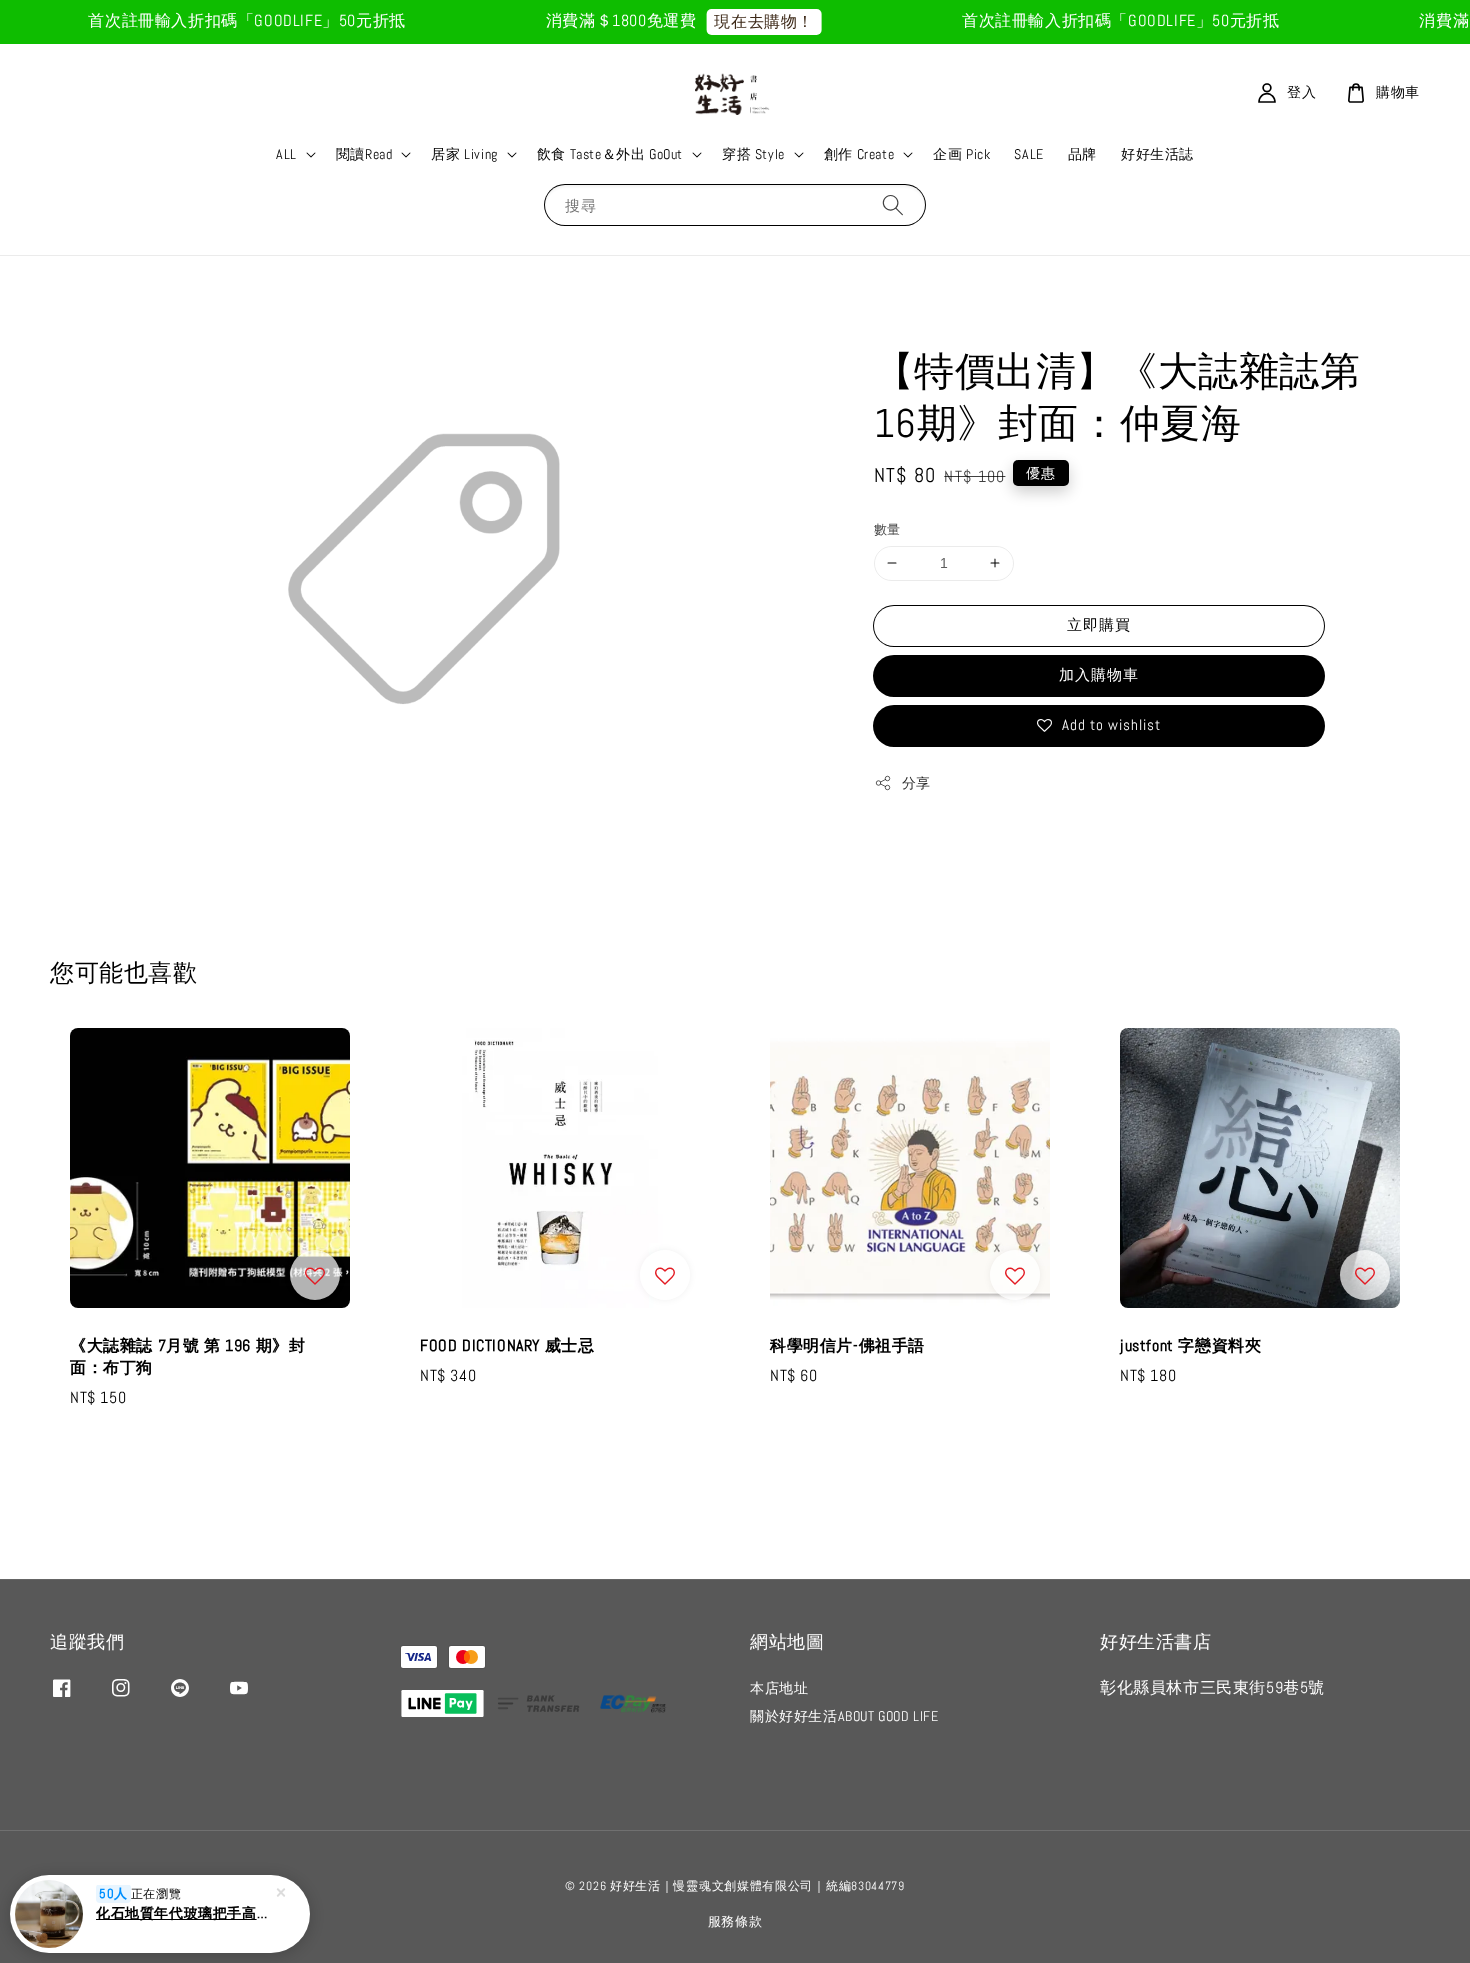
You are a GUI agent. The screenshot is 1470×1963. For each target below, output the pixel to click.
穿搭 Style (753, 154)
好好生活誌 (1157, 154)
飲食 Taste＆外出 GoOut (610, 154)
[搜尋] (893, 204)
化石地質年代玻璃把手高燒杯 (184, 1913)
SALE (1028, 154)
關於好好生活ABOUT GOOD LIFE (844, 1716)
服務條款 (735, 1921)
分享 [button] (916, 783)
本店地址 (779, 1688)
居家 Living (464, 154)
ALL (286, 154)
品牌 (1082, 154)
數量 (887, 529)
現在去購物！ (739, 21)
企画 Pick (961, 154)
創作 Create (859, 154)
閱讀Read (364, 154)
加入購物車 (1099, 674)
